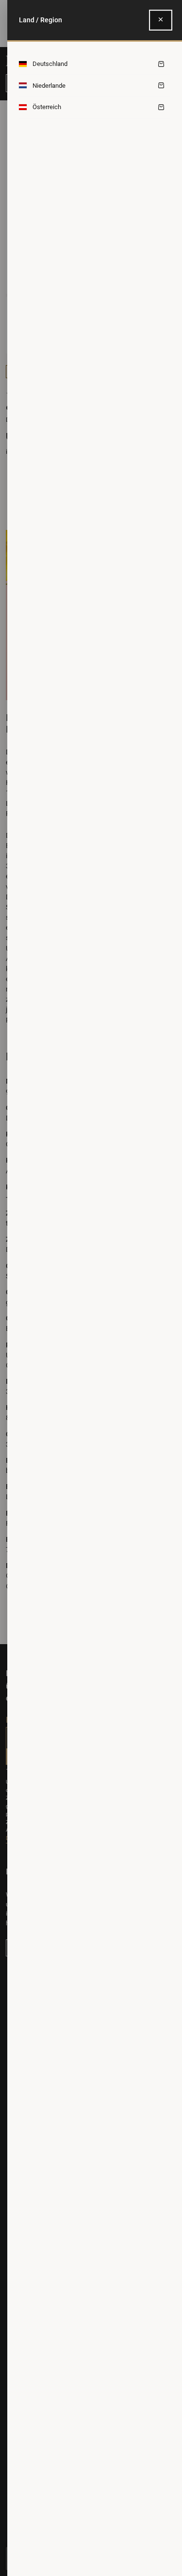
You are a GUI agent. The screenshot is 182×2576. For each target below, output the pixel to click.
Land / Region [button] (41, 20)
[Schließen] (161, 20)
